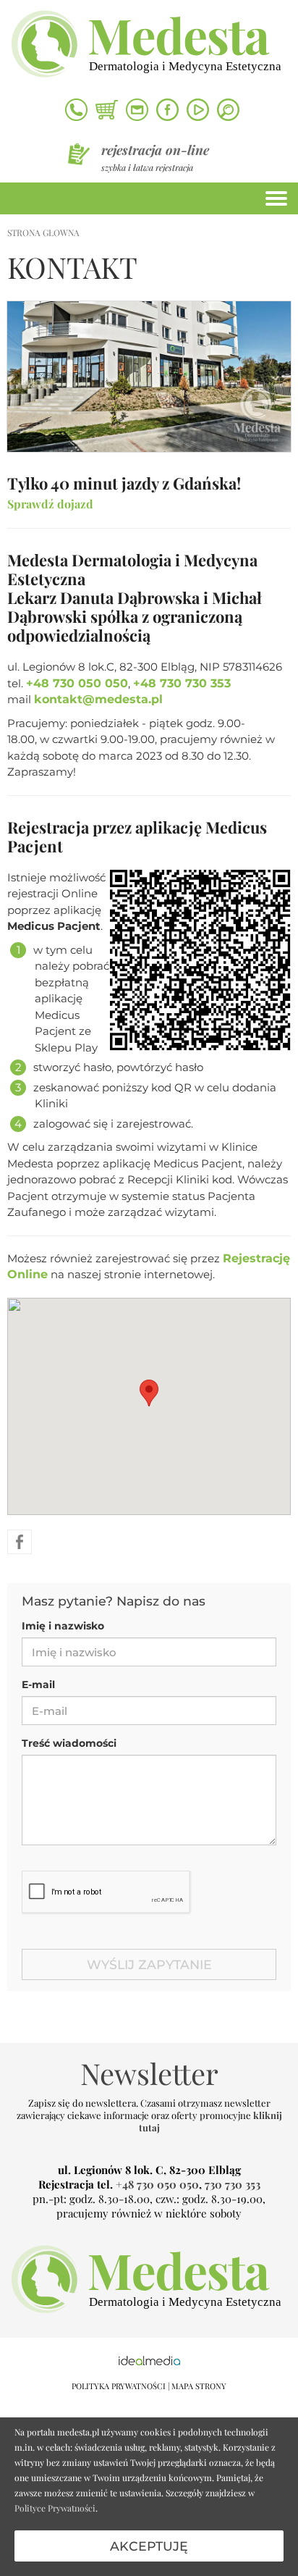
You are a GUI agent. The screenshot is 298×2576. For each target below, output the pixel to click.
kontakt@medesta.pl (98, 699)
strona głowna (43, 232)
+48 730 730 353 (182, 683)
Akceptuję (149, 2546)
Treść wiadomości (69, 1743)
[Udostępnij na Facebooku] (20, 1541)
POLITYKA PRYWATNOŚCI (119, 2386)
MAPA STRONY (199, 2386)
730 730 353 (233, 2184)
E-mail (38, 1685)
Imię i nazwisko (63, 1626)
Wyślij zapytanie (149, 1964)
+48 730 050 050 (77, 683)
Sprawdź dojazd (50, 504)
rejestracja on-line (155, 150)
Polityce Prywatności (55, 2508)
